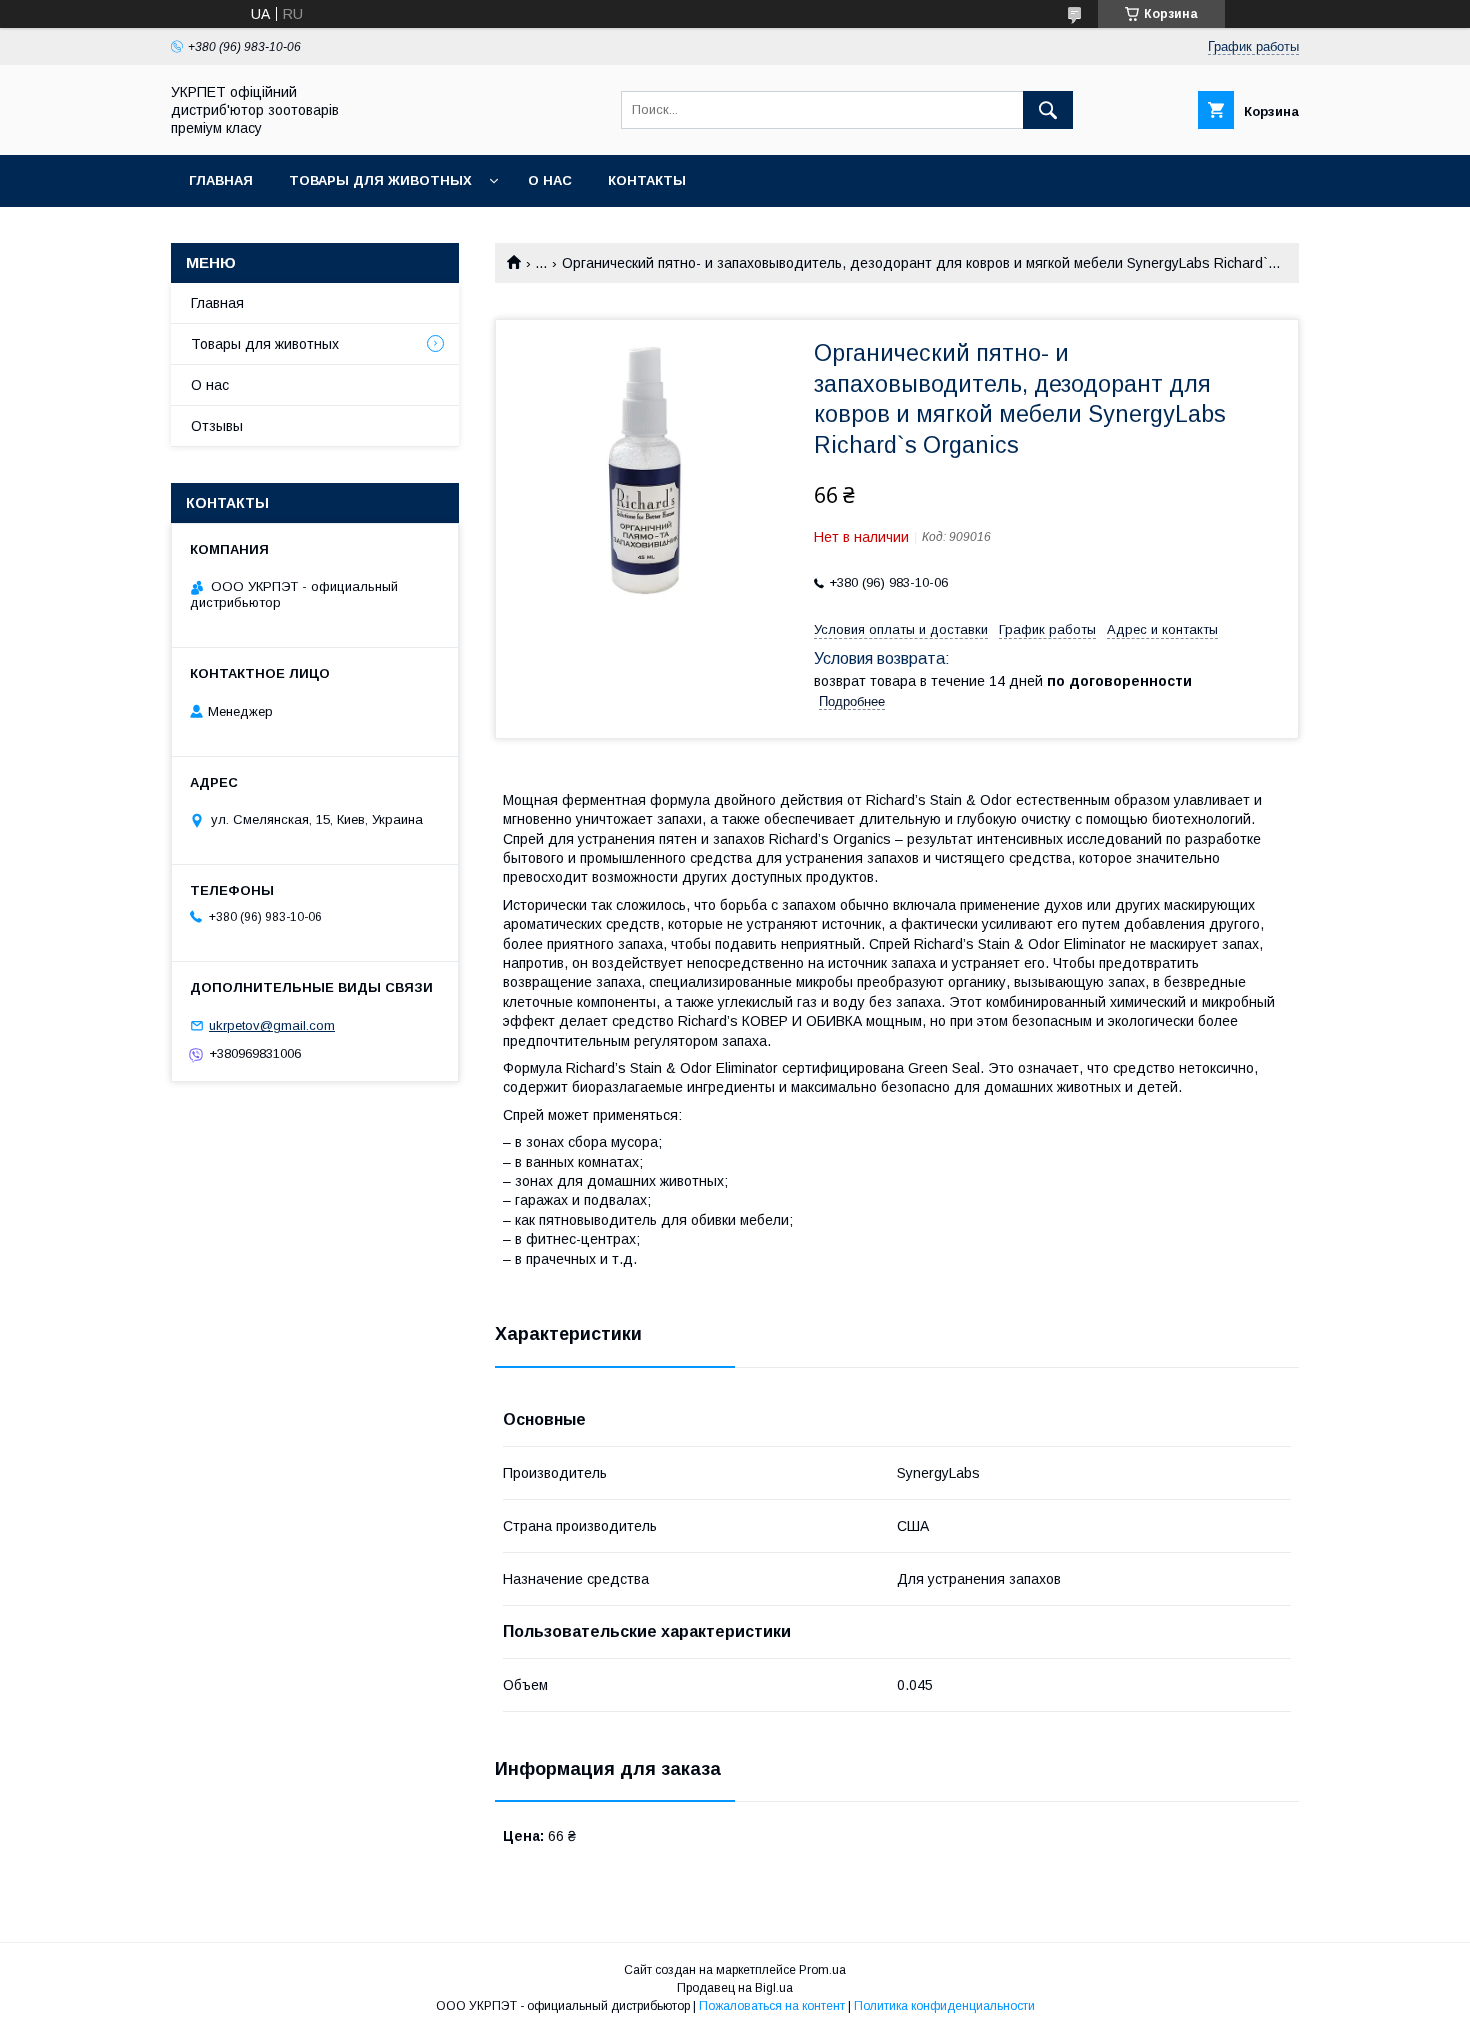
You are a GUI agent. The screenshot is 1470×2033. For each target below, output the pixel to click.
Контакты (647, 180)
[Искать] (1048, 110)
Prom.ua (822, 1970)
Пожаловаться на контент (772, 2006)
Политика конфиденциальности (944, 2006)
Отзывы (217, 426)
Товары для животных (380, 180)
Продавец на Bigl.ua (735, 1988)
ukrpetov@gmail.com (272, 1025)
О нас (550, 180)
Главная (221, 180)
